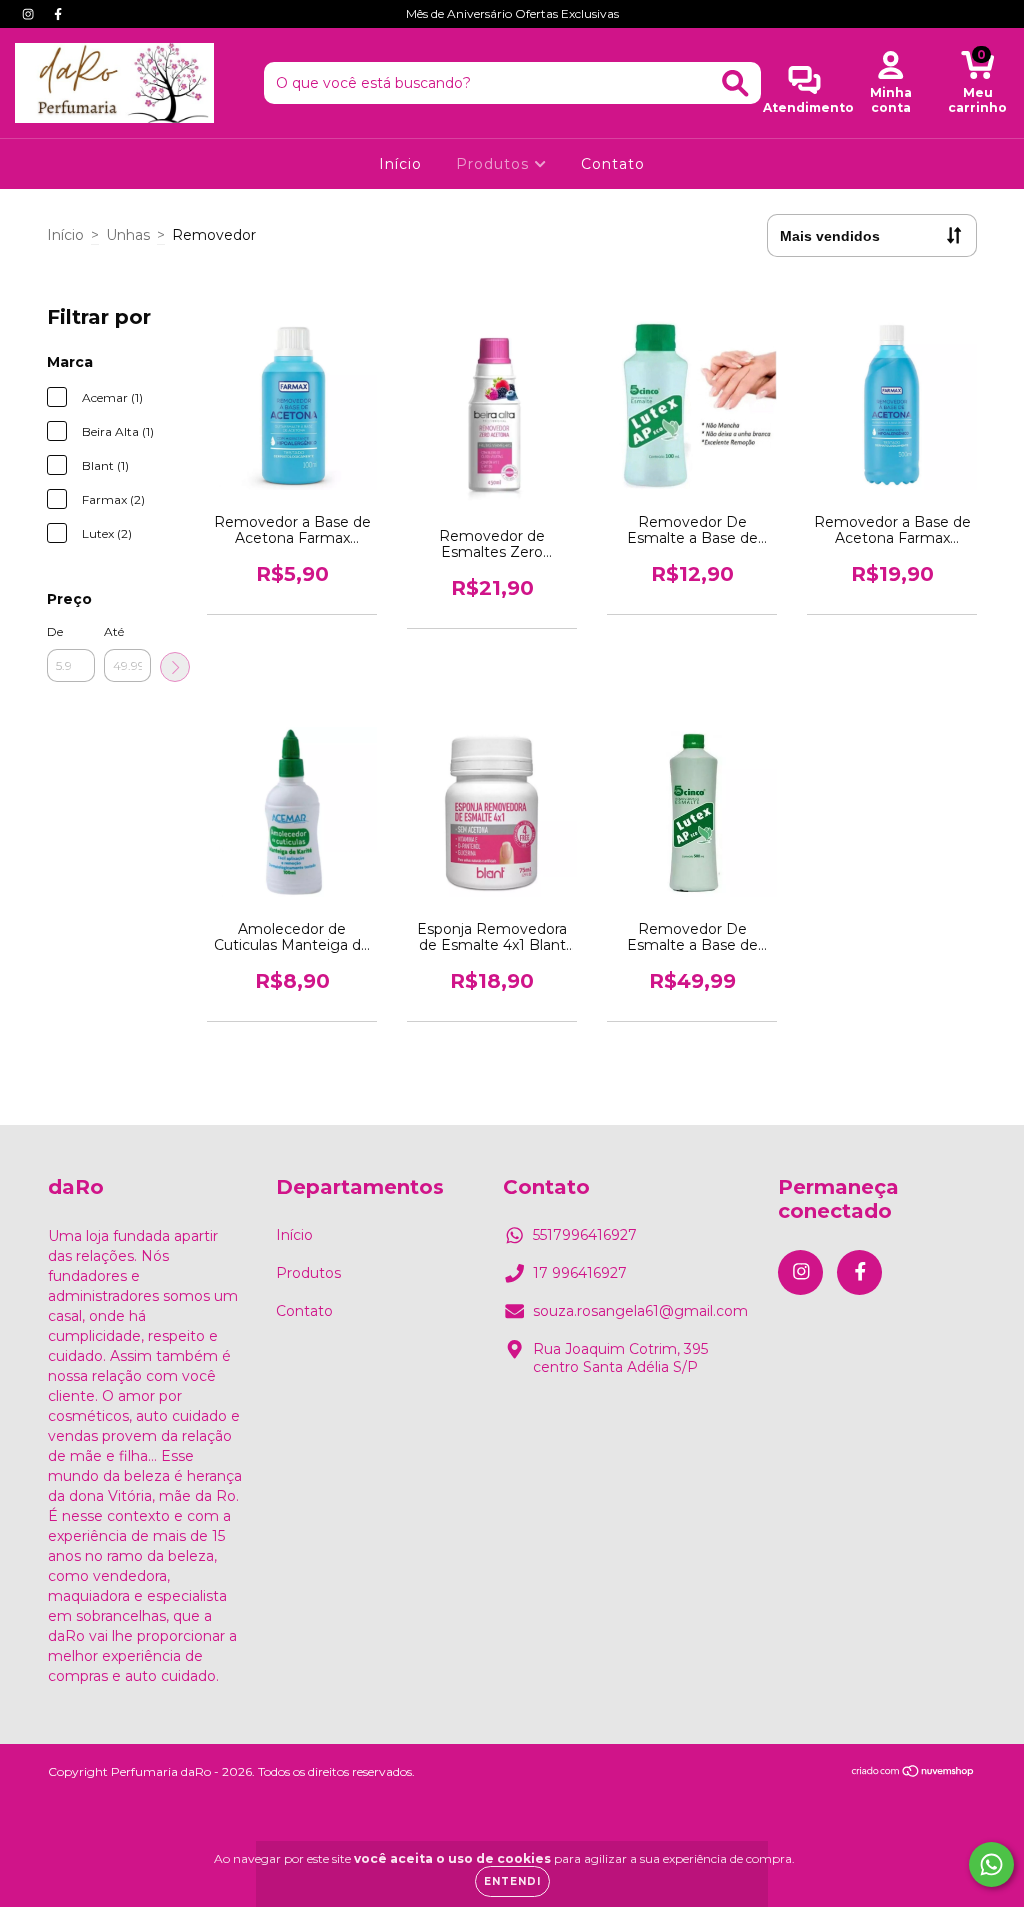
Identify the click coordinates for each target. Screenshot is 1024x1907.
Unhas (128, 235)
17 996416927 (580, 1273)
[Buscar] (735, 83)
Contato (613, 164)
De (55, 631)
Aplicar (175, 667)
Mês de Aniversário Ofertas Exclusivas (512, 13)
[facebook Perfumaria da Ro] (58, 14)
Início (400, 164)
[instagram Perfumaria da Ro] (30, 14)
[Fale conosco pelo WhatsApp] (991, 1864)
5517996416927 (585, 1235)
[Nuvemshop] (913, 1773)
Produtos (495, 164)
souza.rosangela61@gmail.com (640, 1311)
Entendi (512, 1881)
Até (114, 631)
